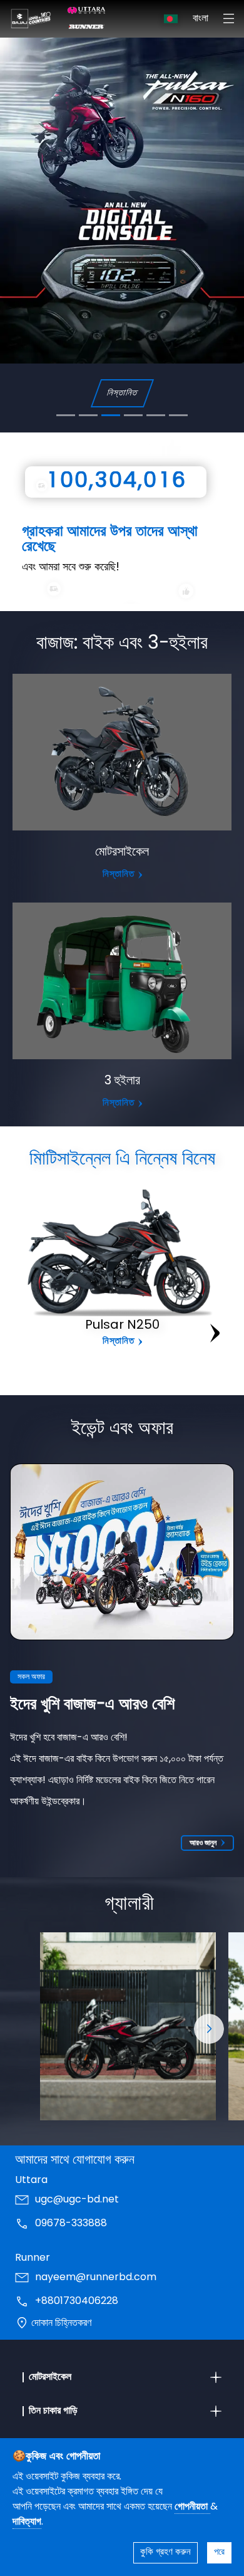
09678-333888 (71, 2224)
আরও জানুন (203, 1843)
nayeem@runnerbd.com (96, 2278)
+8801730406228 (77, 2301)
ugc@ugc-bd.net (77, 2200)
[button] (209, 2029)
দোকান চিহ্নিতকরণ (61, 2323)
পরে (219, 2552)
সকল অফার (31, 1677)
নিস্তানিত (122, 393)
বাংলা (201, 19)
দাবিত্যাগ (27, 2522)
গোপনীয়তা (192, 2507)
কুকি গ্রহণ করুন (165, 2552)
